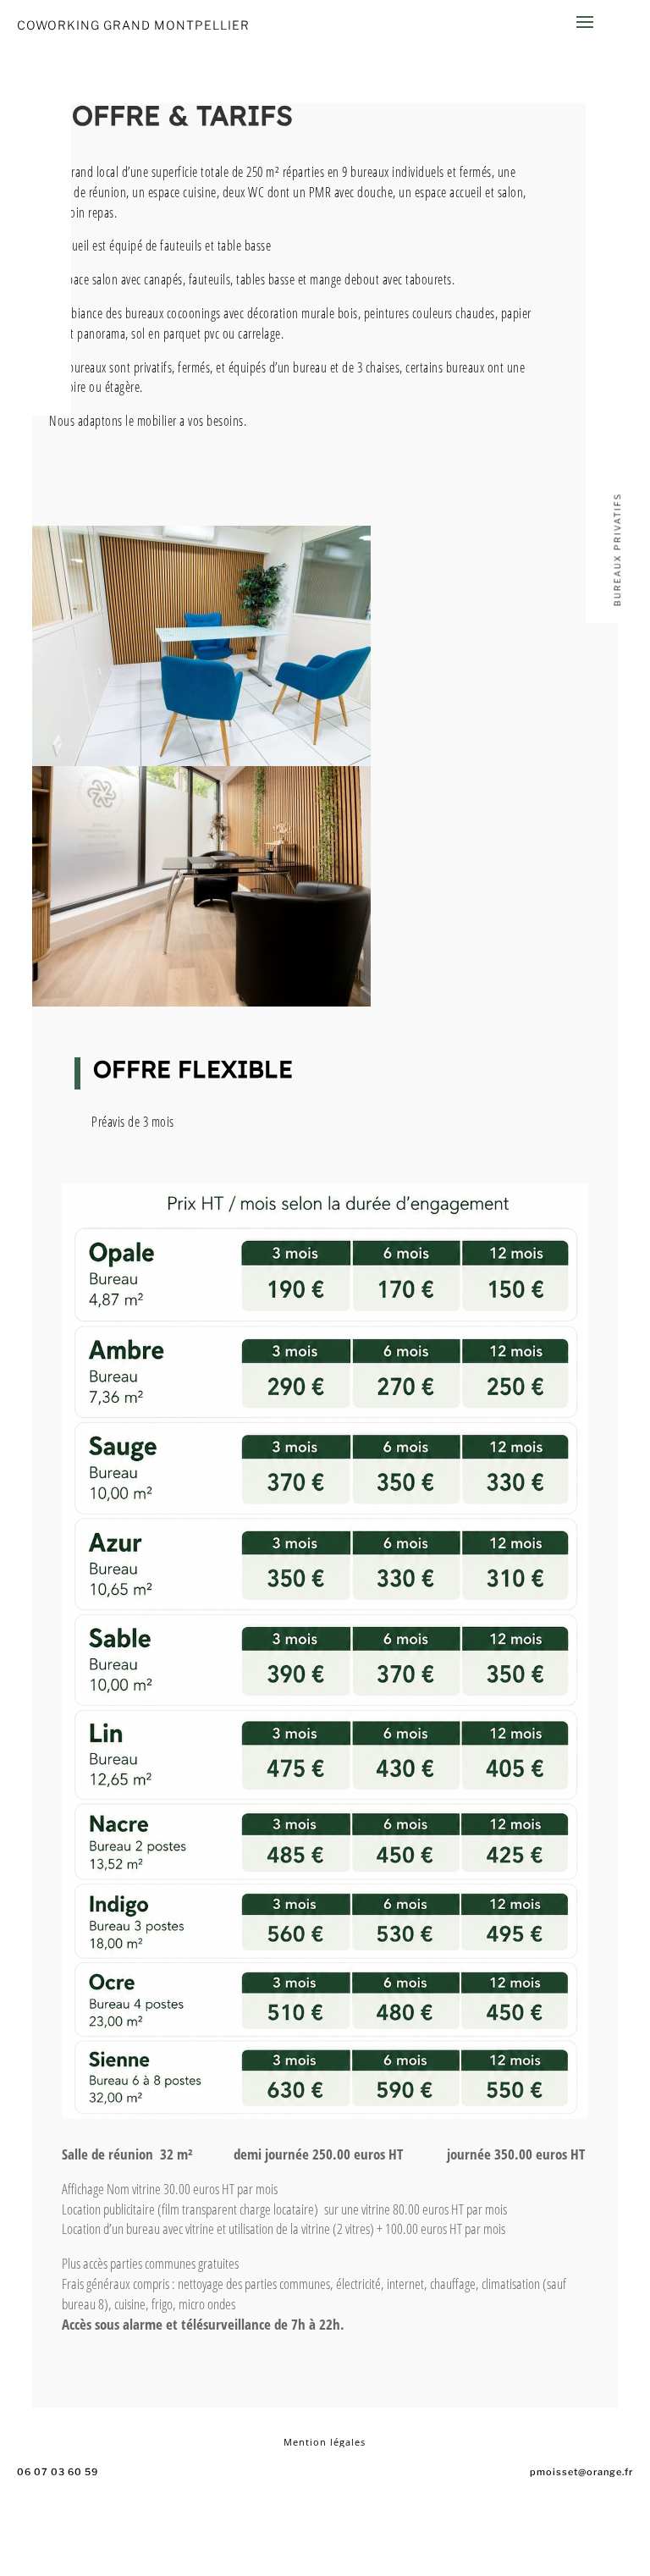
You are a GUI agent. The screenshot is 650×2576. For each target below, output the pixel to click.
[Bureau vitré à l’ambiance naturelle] (201, 1002)
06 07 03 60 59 (58, 2472)
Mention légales (325, 2442)
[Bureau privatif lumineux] (201, 761)
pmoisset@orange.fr (581, 2472)
